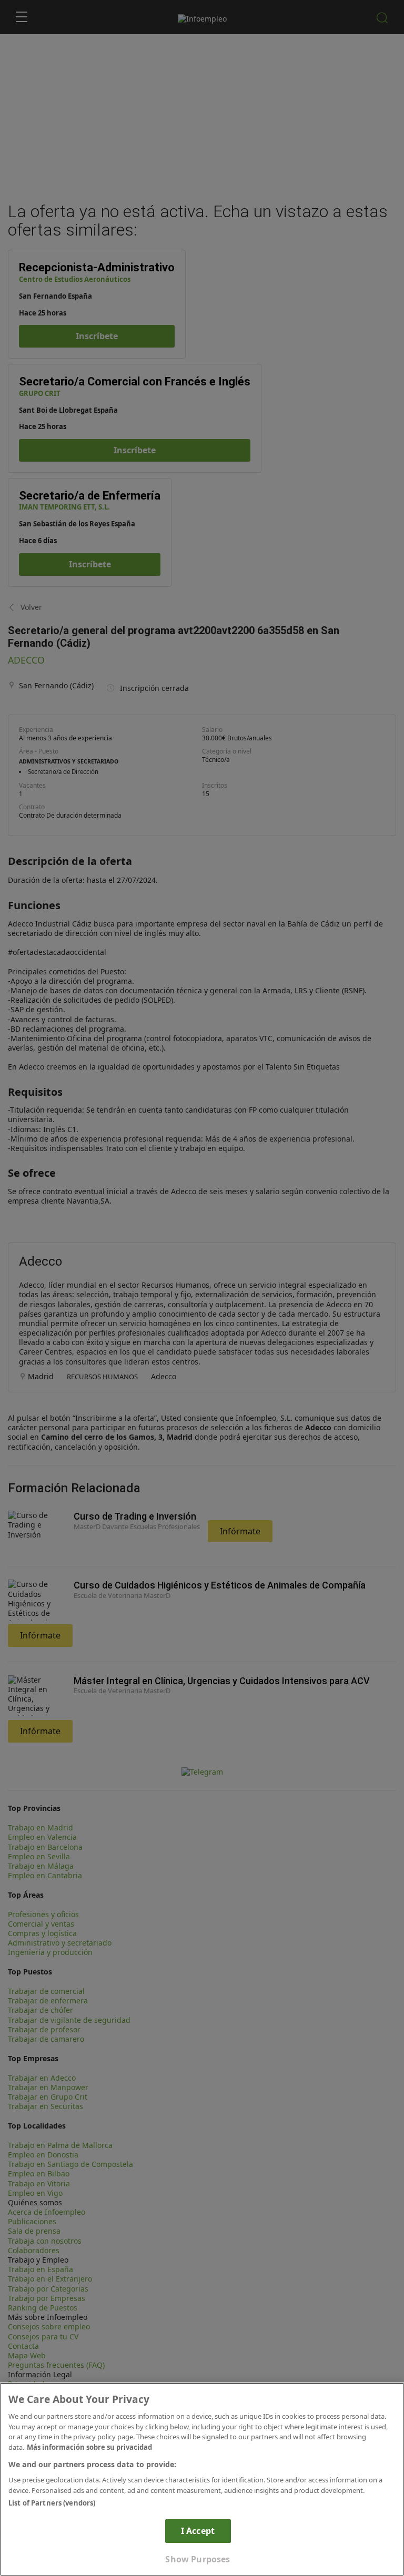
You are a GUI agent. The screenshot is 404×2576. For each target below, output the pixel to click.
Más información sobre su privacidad (89, 2447)
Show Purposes (198, 2559)
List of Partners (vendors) (52, 2503)
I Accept (198, 2531)
